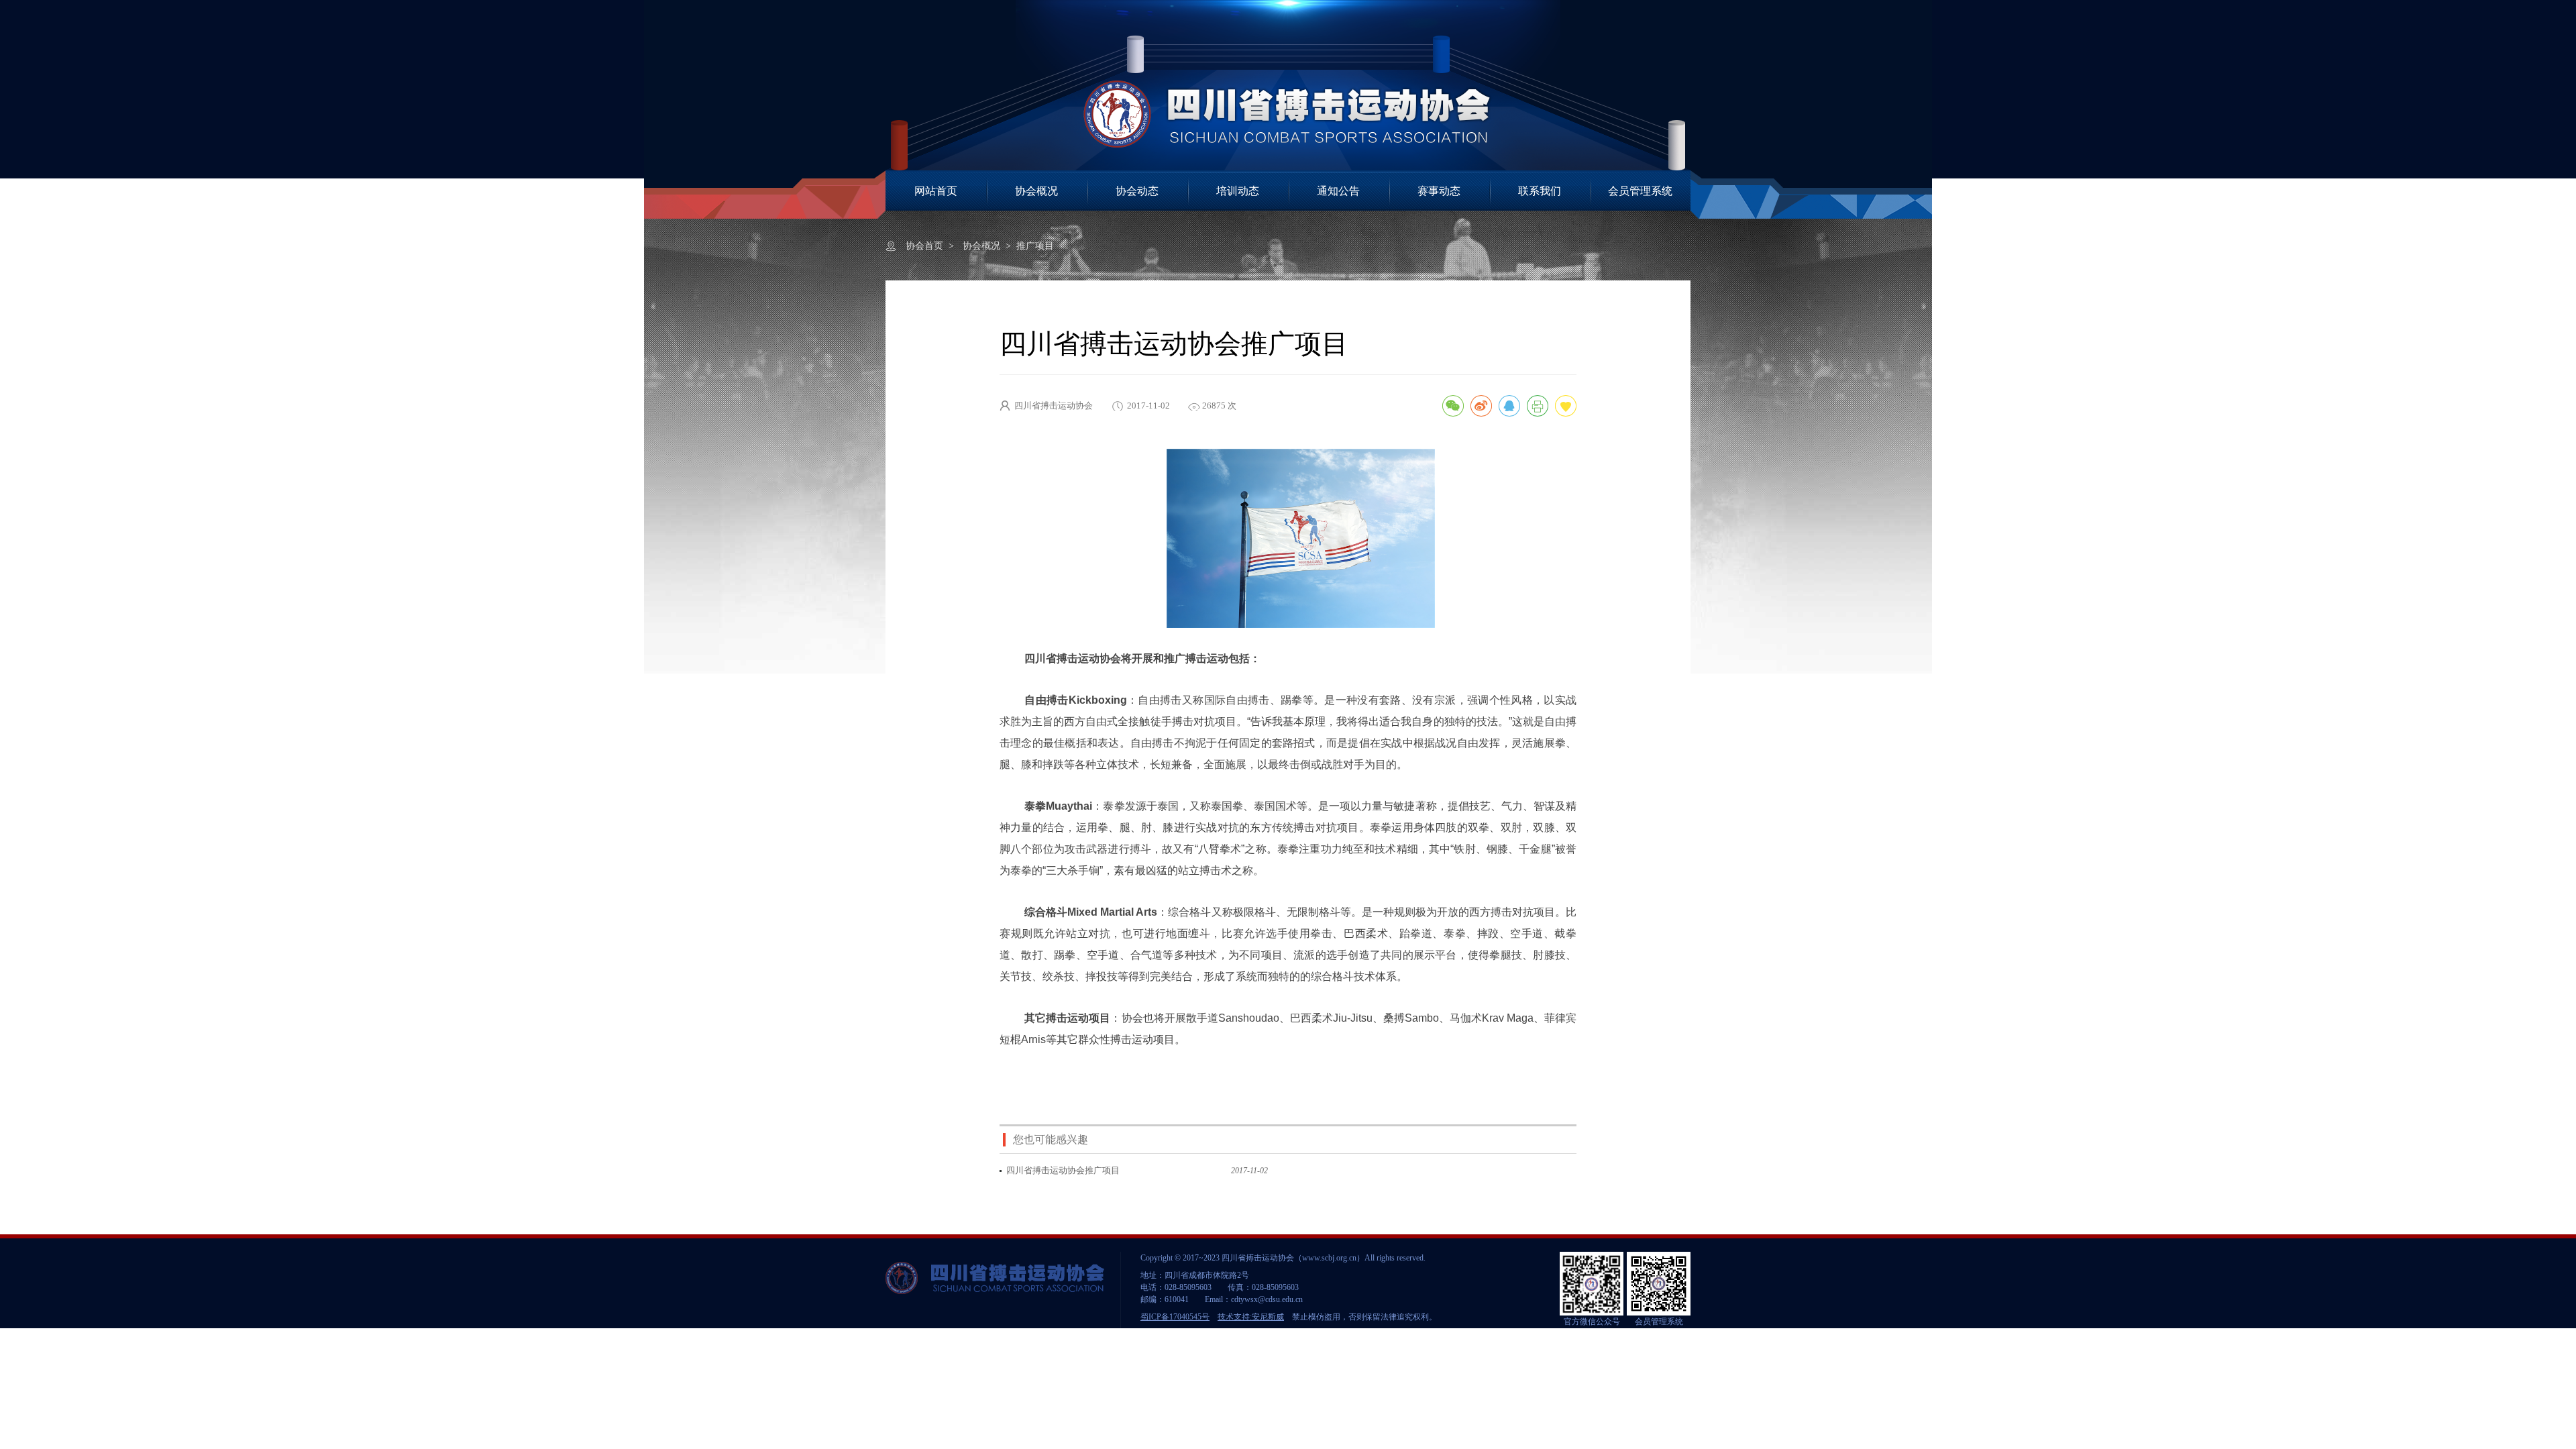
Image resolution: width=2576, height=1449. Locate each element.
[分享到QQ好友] (1509, 406)
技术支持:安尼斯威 (1251, 1317)
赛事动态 (1439, 191)
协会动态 (1137, 191)
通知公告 (1338, 191)
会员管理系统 (1640, 191)
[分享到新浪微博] (1481, 406)
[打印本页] (1538, 406)
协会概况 (1036, 191)
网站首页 (936, 191)
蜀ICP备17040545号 (1175, 1317)
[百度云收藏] (1566, 406)
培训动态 (1238, 191)
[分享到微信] (1453, 406)
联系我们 (1540, 191)
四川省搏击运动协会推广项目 (1063, 1170)
